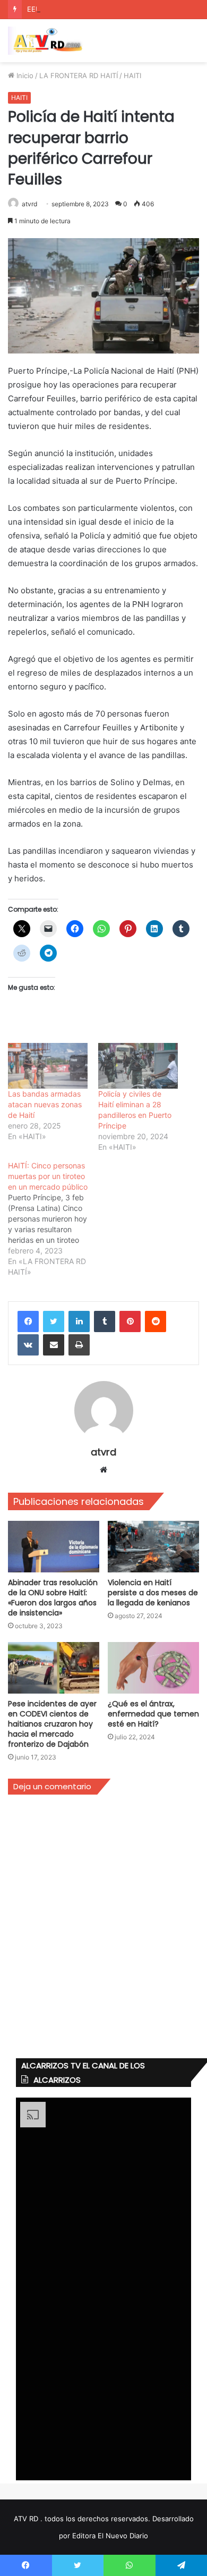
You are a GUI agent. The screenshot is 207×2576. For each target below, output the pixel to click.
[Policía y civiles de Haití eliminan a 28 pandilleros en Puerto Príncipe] (138, 1066)
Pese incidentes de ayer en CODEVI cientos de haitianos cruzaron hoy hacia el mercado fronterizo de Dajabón (52, 1724)
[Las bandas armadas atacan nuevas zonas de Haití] (48, 1066)
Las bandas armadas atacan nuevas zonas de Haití (45, 1104)
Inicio (24, 75)
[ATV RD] (50, 41)
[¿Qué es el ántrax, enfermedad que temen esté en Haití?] (153, 1668)
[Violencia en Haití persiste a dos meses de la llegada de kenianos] (153, 1547)
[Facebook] (28, 1321)
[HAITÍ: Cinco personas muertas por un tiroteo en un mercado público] (53, 1219)
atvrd (29, 204)
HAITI (132, 75)
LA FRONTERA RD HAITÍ (79, 75)
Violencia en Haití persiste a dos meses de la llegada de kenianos (153, 1593)
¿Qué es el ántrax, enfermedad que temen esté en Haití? (153, 1714)
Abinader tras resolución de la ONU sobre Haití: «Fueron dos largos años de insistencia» (53, 1598)
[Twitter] (54, 1321)
